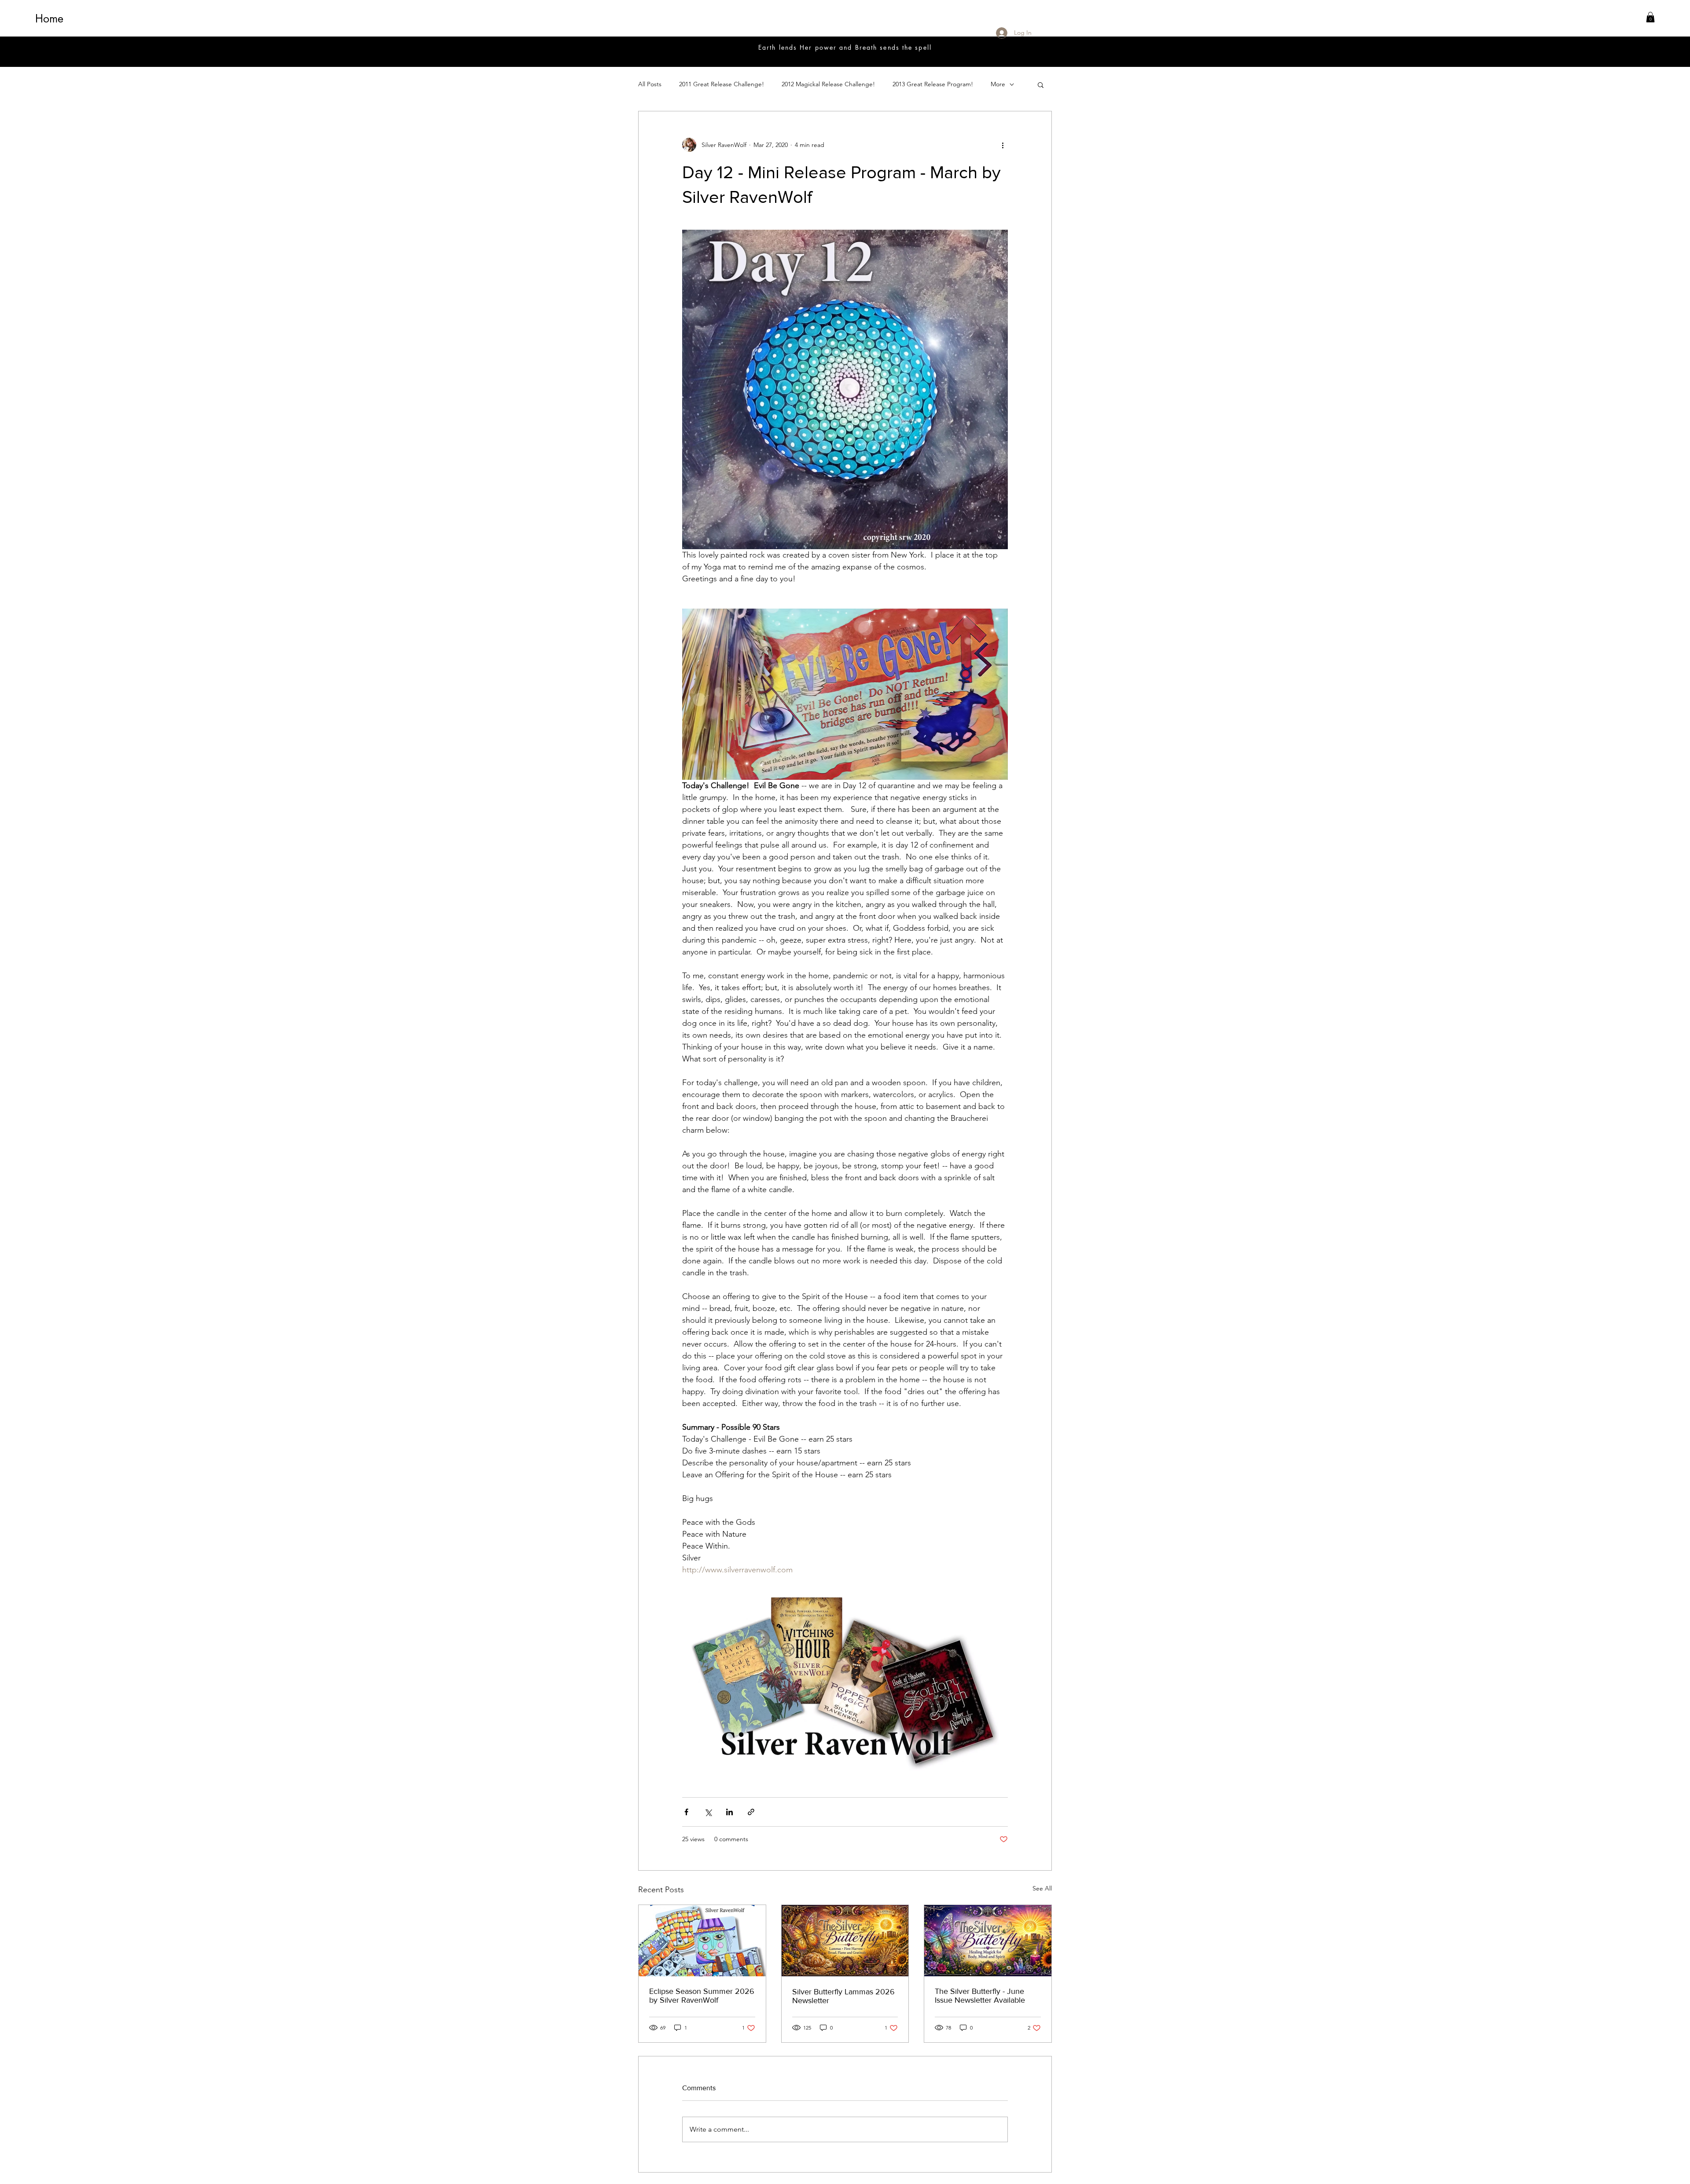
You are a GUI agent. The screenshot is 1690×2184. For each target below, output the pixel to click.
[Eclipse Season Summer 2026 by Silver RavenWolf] (702, 1941)
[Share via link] (751, 1812)
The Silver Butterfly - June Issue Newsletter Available (980, 1996)
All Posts (650, 84)
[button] (1650, 17)
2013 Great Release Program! (933, 84)
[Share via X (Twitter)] (708, 1812)
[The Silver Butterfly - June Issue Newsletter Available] (988, 1941)
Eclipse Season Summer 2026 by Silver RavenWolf (702, 1996)
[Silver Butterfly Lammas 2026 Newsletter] (845, 1941)
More (998, 84)
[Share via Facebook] (686, 1812)
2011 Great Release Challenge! (722, 84)
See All (1042, 1888)
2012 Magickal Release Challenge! (828, 84)
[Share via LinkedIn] (729, 1812)
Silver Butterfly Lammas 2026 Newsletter (843, 1996)
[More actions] (1003, 145)
